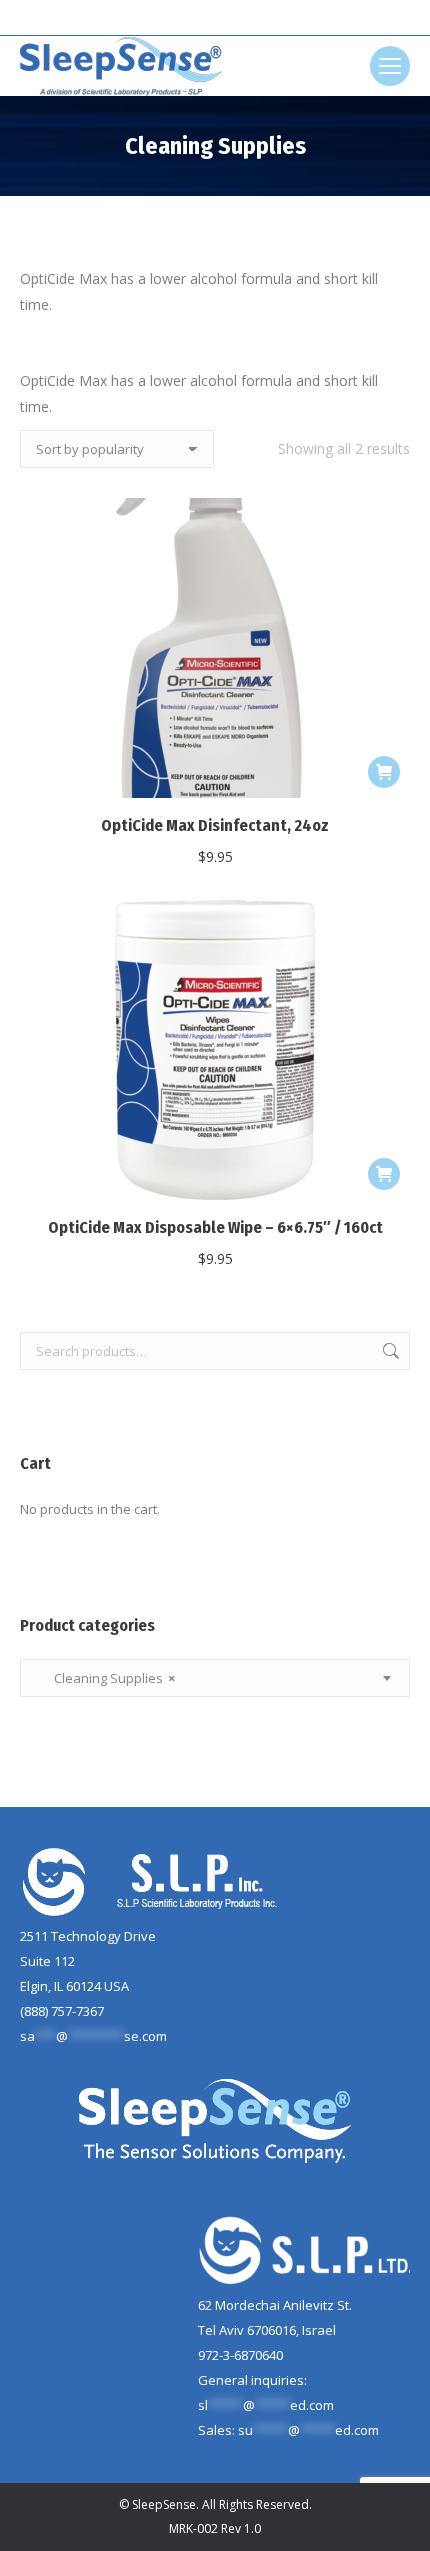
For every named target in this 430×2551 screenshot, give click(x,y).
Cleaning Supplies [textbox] (105, 1678)
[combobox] (215, 1678)
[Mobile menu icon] (390, 66)
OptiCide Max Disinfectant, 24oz (215, 825)
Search (389, 1351)
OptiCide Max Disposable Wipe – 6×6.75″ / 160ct (215, 1227)
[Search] (251, 18)
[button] (384, 772)
